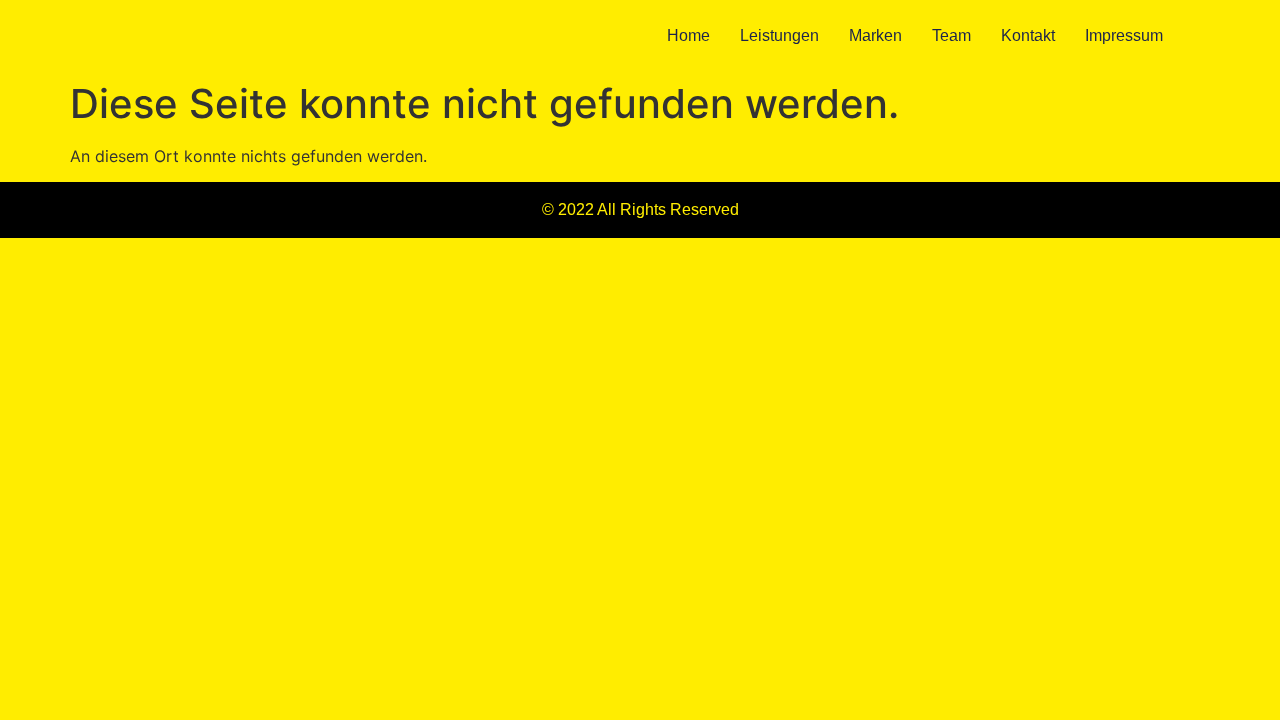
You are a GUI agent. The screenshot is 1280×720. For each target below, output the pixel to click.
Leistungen (779, 35)
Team (951, 35)
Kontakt (1028, 35)
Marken (875, 35)
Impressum (1124, 35)
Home (688, 35)
